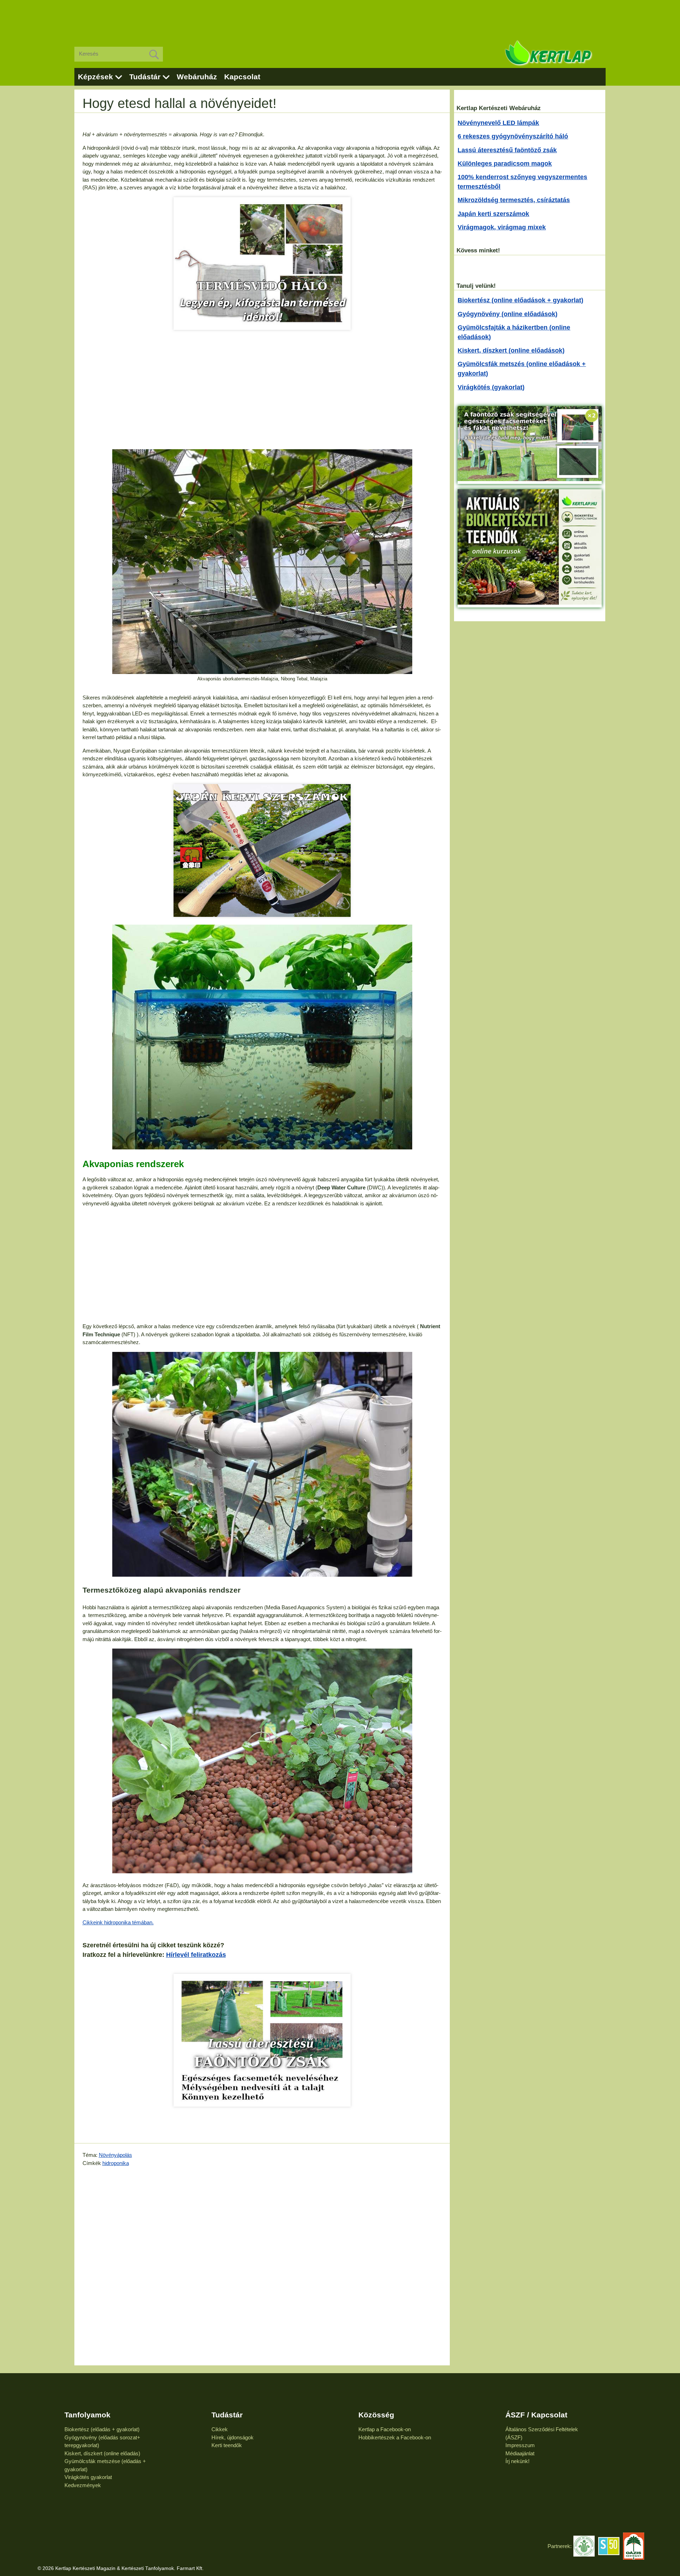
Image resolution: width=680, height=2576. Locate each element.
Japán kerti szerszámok (493, 214)
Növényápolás (115, 2155)
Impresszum (520, 2445)
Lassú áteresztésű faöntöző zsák (507, 150)
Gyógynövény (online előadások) (508, 314)
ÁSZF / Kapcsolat (536, 2415)
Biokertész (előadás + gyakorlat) (102, 2429)
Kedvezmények (83, 2485)
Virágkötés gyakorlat (88, 2477)
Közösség (376, 2415)
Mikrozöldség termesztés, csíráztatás (514, 200)
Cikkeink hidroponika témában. (118, 1922)
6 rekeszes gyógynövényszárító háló (513, 136)
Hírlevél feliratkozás (196, 1955)
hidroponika (116, 2163)
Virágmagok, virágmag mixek (502, 227)
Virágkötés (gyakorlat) (491, 387)
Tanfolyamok (87, 2415)
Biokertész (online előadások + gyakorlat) (520, 300)
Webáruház (197, 77)
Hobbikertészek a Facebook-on (395, 2437)
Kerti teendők (227, 2445)
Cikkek (220, 2429)
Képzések (95, 77)
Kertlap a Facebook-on (385, 2429)
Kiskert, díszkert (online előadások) (511, 350)
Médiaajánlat (520, 2453)
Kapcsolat (242, 77)
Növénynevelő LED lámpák (498, 123)
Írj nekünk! (517, 2461)
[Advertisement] (340, 18)
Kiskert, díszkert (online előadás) (102, 2453)
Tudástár (145, 77)
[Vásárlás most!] (262, 264)
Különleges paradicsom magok (505, 164)
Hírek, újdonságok (233, 2437)
